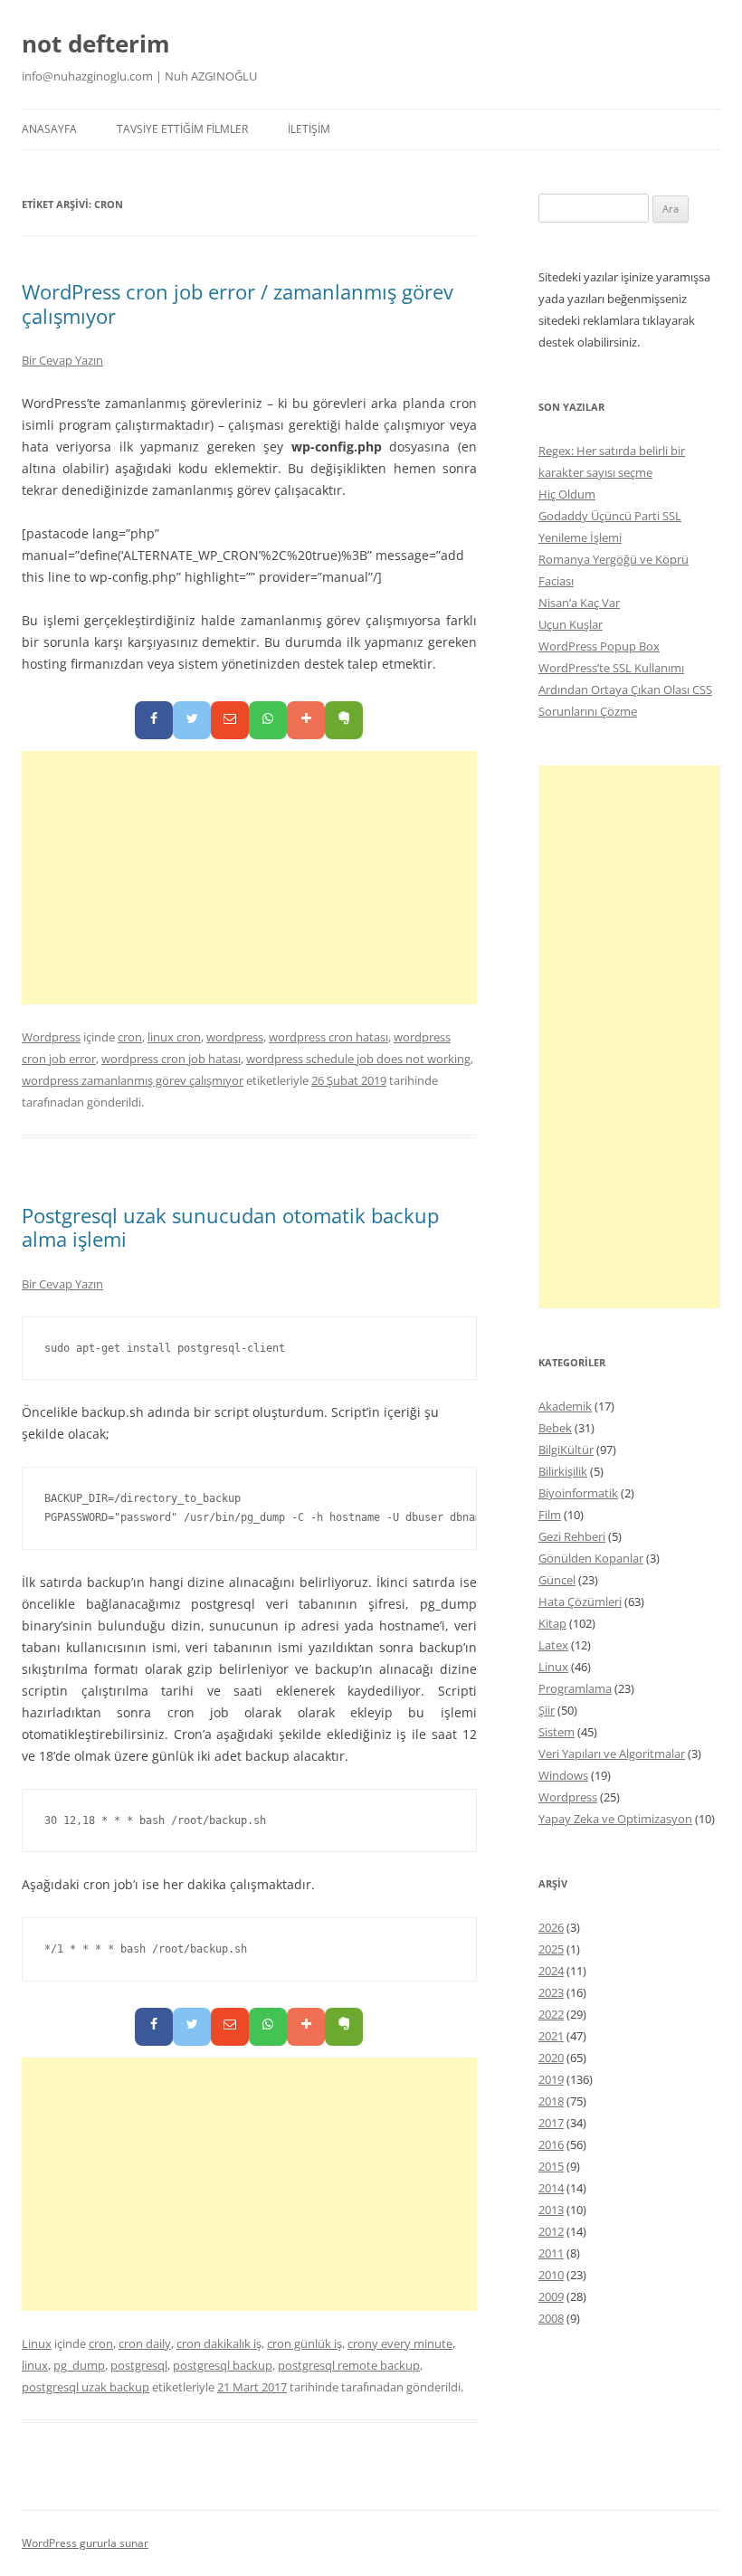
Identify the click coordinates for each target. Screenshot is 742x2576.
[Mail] (230, 720)
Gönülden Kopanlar (591, 1558)
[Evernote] (344, 720)
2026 (551, 1927)
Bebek (555, 1428)
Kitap (552, 1623)
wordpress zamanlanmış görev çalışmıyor (133, 1080)
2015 (551, 2166)
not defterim (96, 43)
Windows (563, 1775)
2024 (551, 1971)
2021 (551, 2036)
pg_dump (79, 2365)
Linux (37, 2343)
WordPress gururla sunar (85, 2543)
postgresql (139, 2365)
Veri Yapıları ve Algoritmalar (612, 1754)
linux (35, 2365)
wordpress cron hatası (328, 1037)
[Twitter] (192, 720)
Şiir (547, 1710)
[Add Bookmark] (306, 720)
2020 (551, 2058)
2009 (551, 2296)
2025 (551, 1949)
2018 (551, 2101)
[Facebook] (154, 720)
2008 (551, 2318)
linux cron (174, 1037)
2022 (551, 2014)
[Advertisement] (249, 878)
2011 (551, 2253)
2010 (551, 2275)
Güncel (557, 1580)
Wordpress (51, 1037)
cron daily (145, 2343)
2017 (551, 2123)
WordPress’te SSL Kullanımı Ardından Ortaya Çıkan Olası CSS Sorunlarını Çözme (625, 689)
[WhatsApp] (268, 720)
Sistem (556, 1732)
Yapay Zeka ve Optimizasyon (615, 1819)
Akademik (565, 1406)
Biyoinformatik (578, 1493)
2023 (551, 1992)
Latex (553, 1645)
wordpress (235, 1037)
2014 (551, 2188)
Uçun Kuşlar (571, 624)
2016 (551, 2144)
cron (130, 1037)
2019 (551, 2079)
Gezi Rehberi (572, 1536)
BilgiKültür (566, 1450)
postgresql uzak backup (86, 2387)
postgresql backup (223, 2365)
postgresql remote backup (349, 2365)
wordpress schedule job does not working (358, 1059)
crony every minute (400, 2343)
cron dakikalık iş (219, 2343)
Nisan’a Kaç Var (579, 603)
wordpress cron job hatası (171, 1059)
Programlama (575, 1688)
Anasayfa (49, 129)
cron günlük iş (304, 2343)
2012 (551, 2231)
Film (550, 1515)
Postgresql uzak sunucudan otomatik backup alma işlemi (230, 1227)
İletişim (309, 129)
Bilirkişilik (563, 1471)
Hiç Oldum (567, 494)
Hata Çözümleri (580, 1602)
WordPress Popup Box (599, 646)
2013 (551, 2210)
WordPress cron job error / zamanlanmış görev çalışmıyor (238, 303)
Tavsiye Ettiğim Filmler (182, 129)
